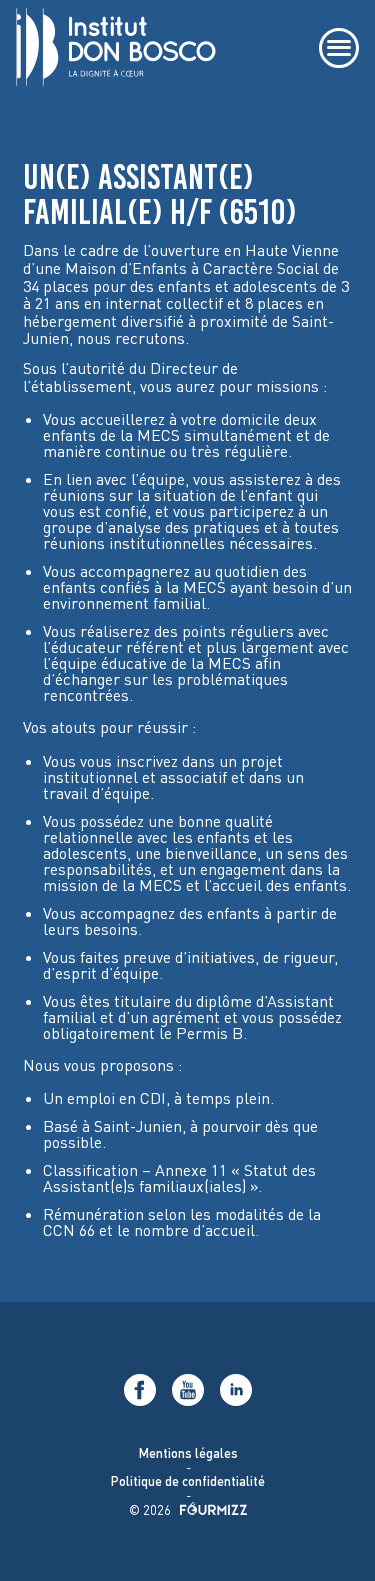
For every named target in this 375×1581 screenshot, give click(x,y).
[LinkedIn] (236, 1390)
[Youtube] (188, 1390)
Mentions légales (187, 1453)
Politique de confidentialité (188, 1481)
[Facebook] (140, 1390)
